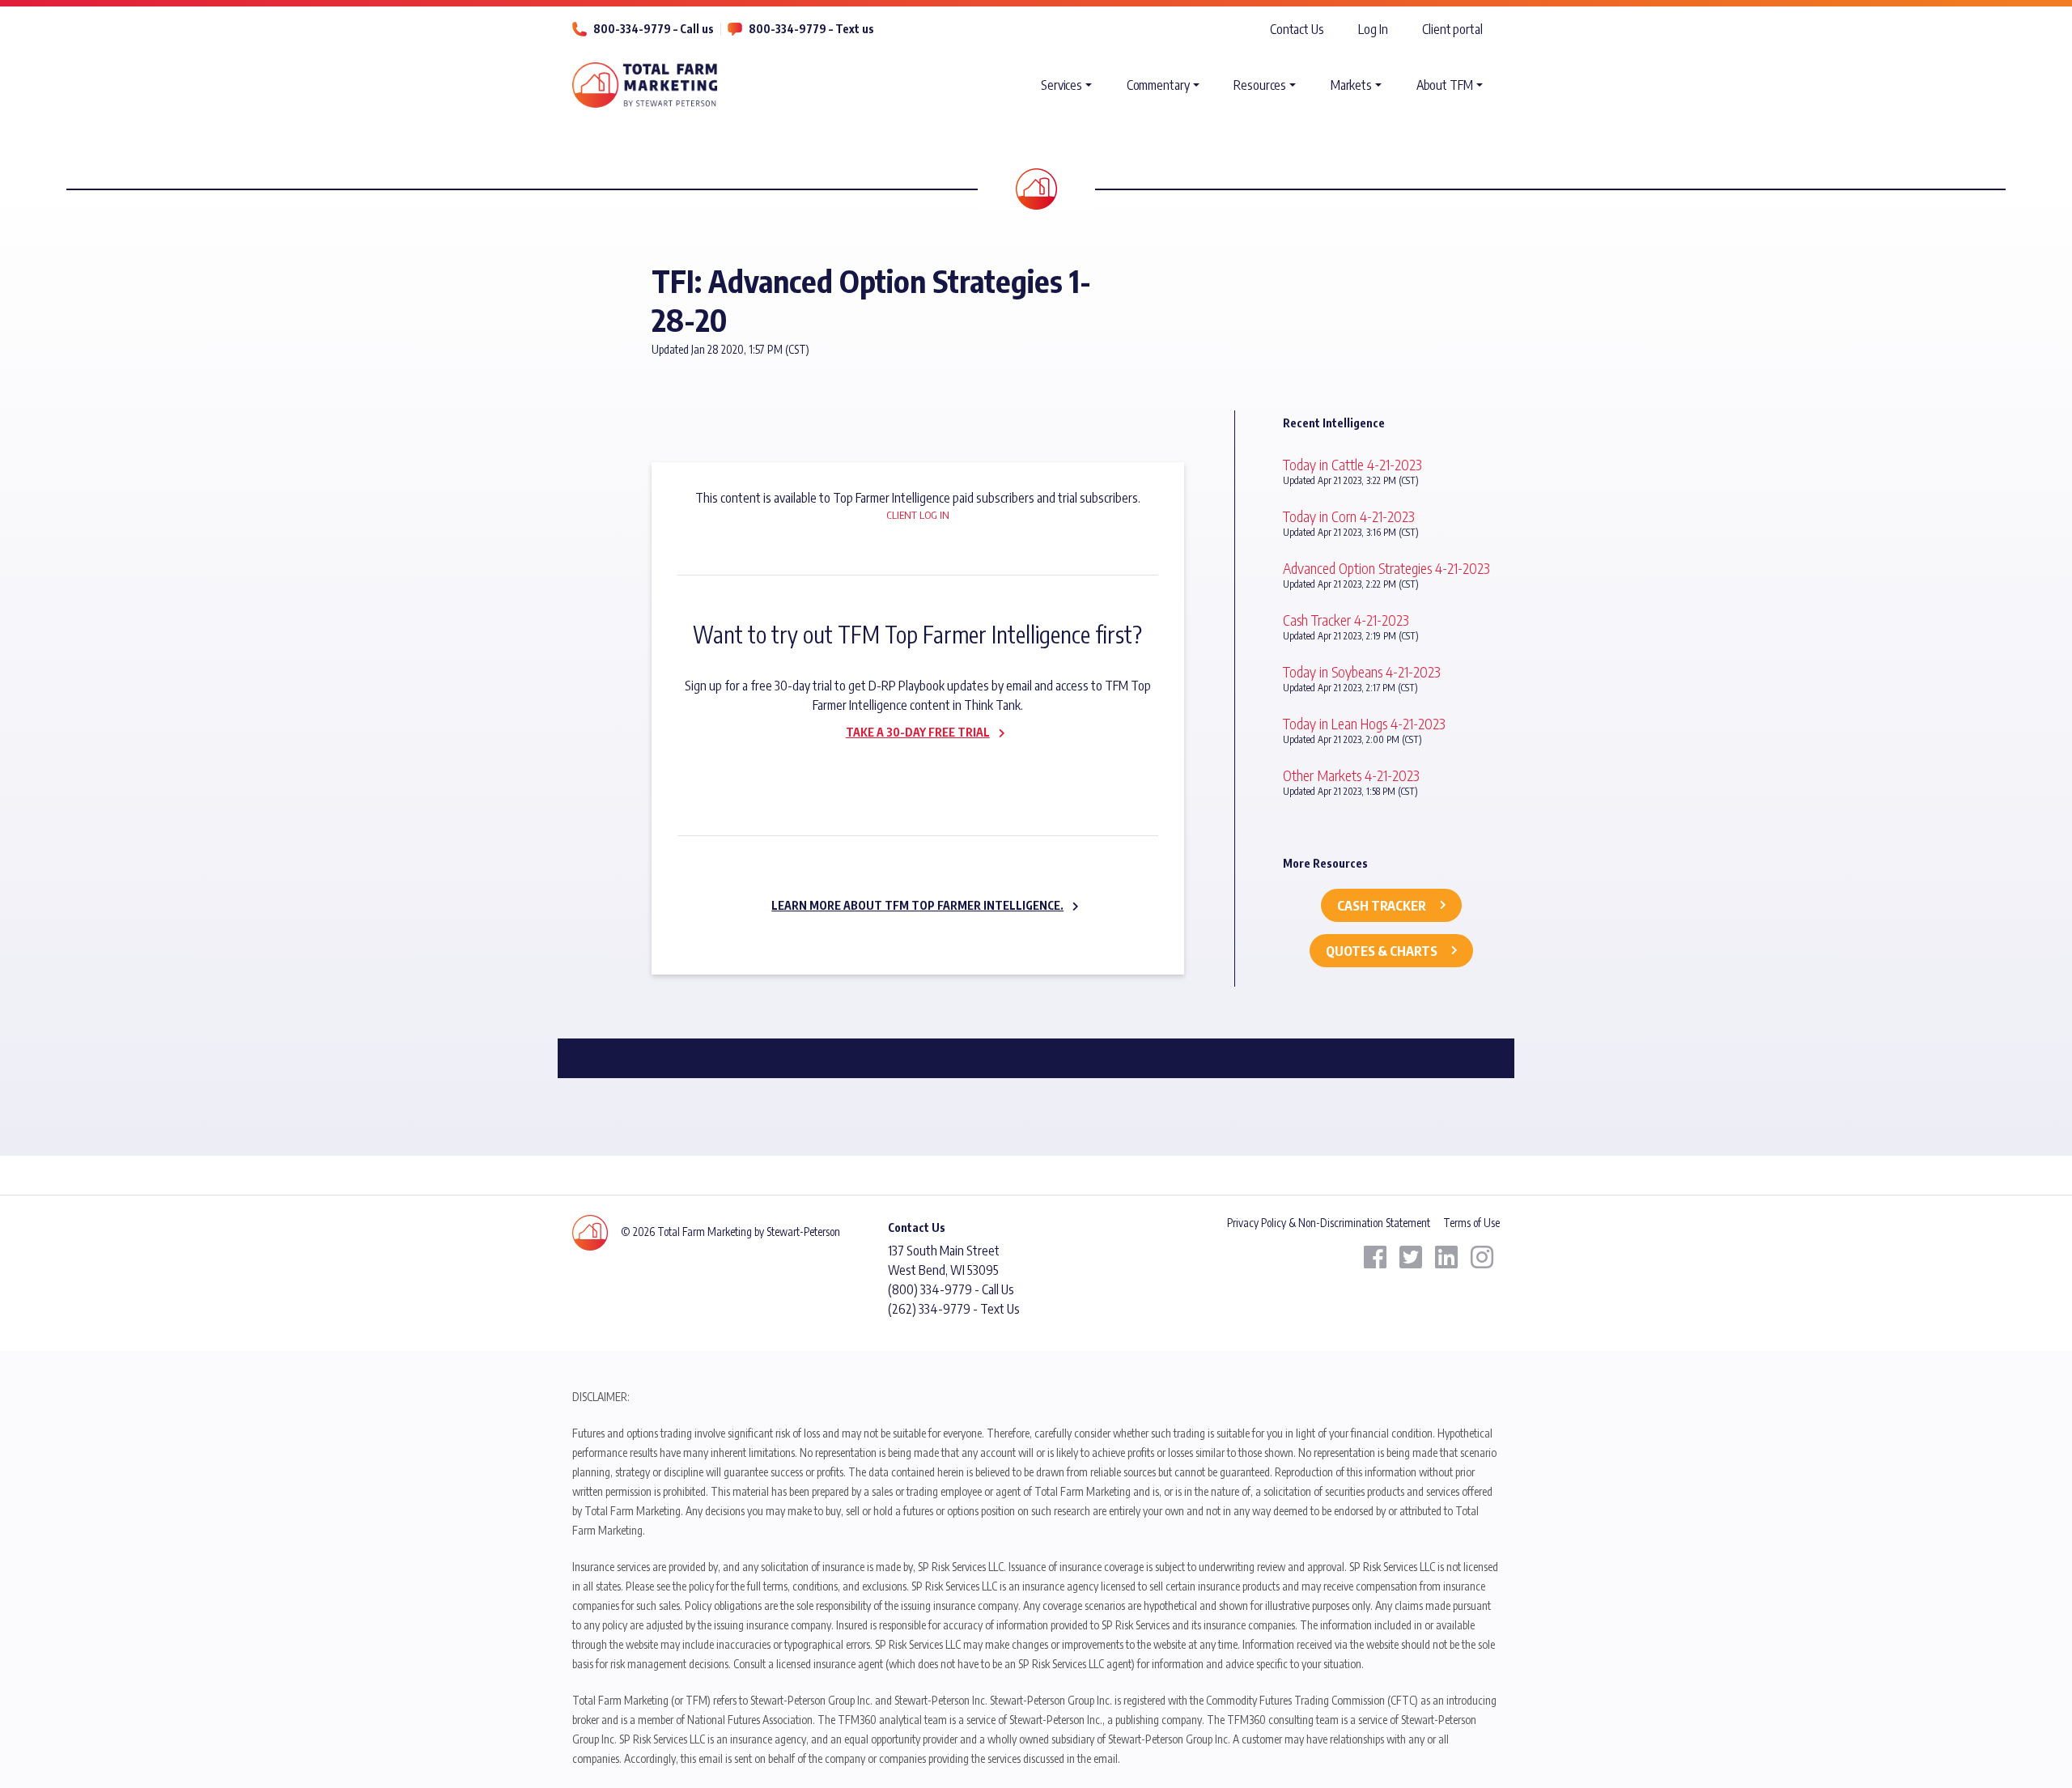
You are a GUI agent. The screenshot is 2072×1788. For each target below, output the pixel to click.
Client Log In (918, 515)
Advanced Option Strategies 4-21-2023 (1386, 568)
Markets (1351, 85)
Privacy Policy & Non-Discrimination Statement (1329, 1223)
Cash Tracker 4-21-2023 (1346, 620)
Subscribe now (908, 767)
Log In (1373, 29)
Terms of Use (1471, 1223)
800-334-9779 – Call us (654, 29)
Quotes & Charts (1382, 951)
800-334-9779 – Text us (811, 29)
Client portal (1452, 29)
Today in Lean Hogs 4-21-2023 (1364, 723)
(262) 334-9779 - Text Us (954, 1309)
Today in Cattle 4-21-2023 (1352, 464)
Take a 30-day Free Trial (918, 732)
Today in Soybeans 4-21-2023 (1362, 671)
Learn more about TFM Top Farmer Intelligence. (917, 905)
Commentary (1158, 85)
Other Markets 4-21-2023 (1351, 775)
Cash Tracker (1382, 906)
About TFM (1445, 85)
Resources (1260, 85)
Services (1061, 85)
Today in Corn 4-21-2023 (1349, 516)
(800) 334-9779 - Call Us (951, 1289)
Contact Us (1297, 29)
